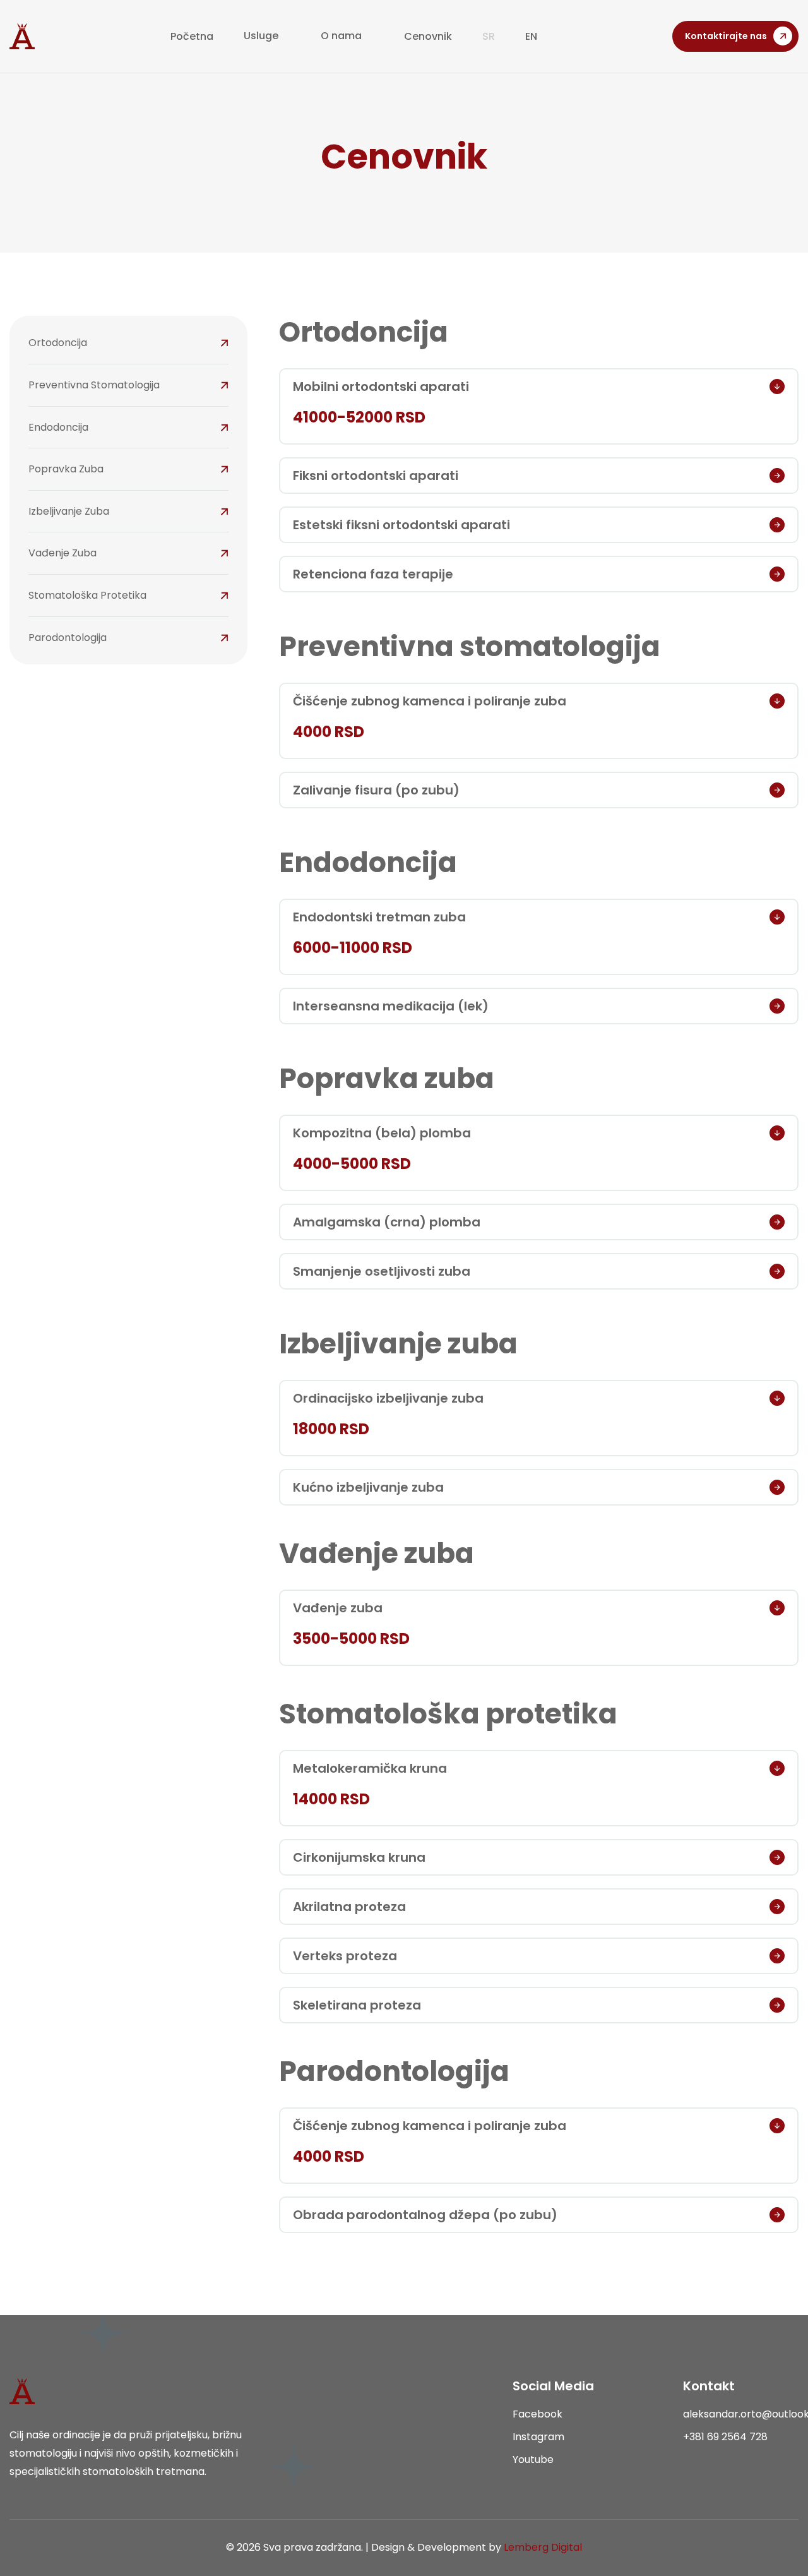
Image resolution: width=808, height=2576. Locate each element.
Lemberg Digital (543, 2547)
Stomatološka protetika (87, 595)
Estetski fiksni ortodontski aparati (401, 525)
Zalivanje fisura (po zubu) (376, 790)
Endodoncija (58, 427)
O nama (341, 36)
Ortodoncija (58, 343)
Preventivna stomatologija (94, 385)
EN (531, 36)
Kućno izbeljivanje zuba (368, 1487)
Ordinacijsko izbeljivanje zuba (388, 1398)
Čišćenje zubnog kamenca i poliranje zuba (430, 701)
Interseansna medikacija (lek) (391, 1006)
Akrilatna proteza (349, 1907)
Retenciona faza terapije (373, 574)
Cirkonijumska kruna (359, 1857)
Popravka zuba (66, 469)
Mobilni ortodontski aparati (381, 386)
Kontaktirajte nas (726, 36)
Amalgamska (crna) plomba (387, 1222)
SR (489, 36)
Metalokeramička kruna (370, 1768)
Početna (192, 36)
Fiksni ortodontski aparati (376, 476)
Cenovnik (428, 36)
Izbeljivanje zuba (69, 511)
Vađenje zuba (62, 553)
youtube (533, 2459)
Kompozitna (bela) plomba (382, 1133)
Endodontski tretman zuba (379, 917)
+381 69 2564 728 (725, 2437)
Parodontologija (68, 638)
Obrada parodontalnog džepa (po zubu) (425, 2215)
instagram (538, 2437)
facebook (538, 2414)
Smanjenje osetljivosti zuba (382, 1271)
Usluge (261, 36)
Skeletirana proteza (357, 2005)
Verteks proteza (345, 1956)
